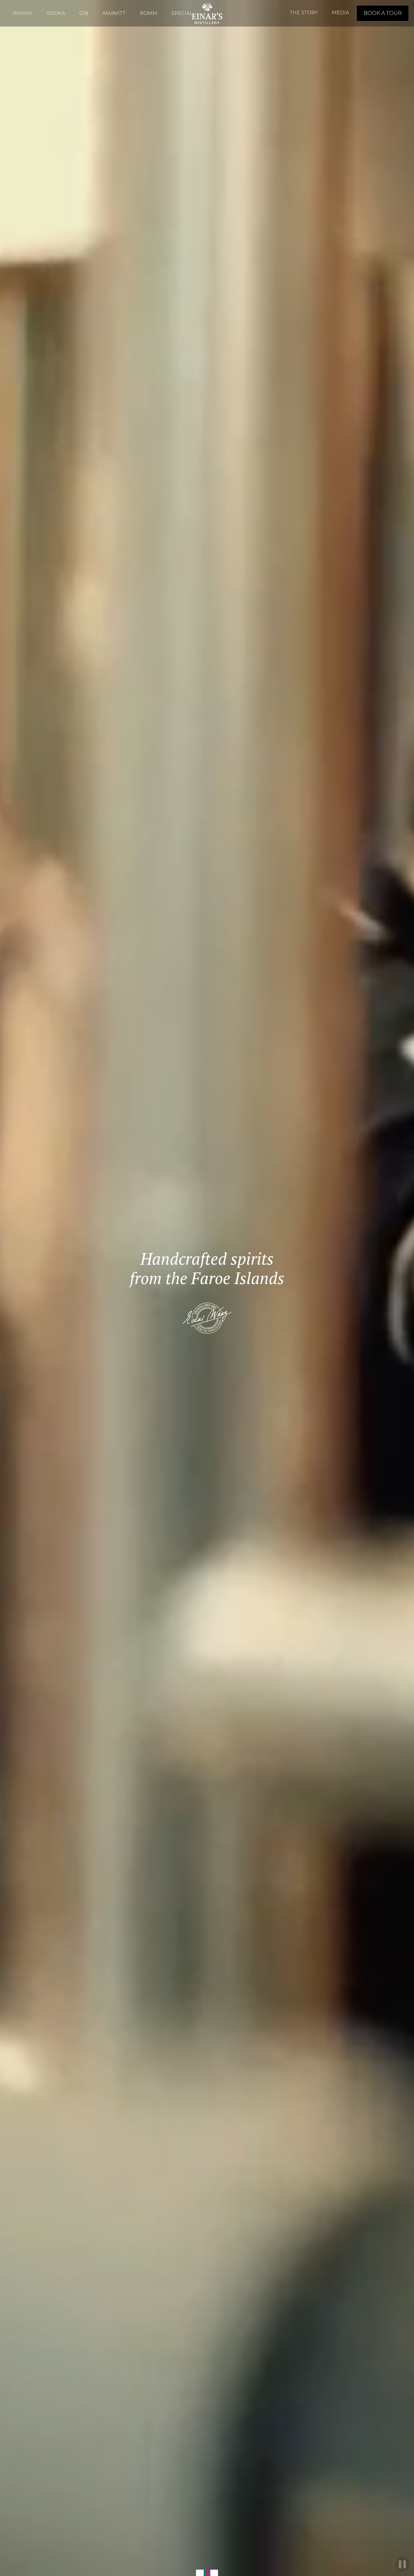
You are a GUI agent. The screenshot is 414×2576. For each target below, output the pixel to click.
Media (340, 13)
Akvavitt (114, 13)
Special (182, 13)
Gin (84, 13)
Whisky (22, 13)
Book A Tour (383, 13)
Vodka (56, 13)
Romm (148, 13)
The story (304, 13)
